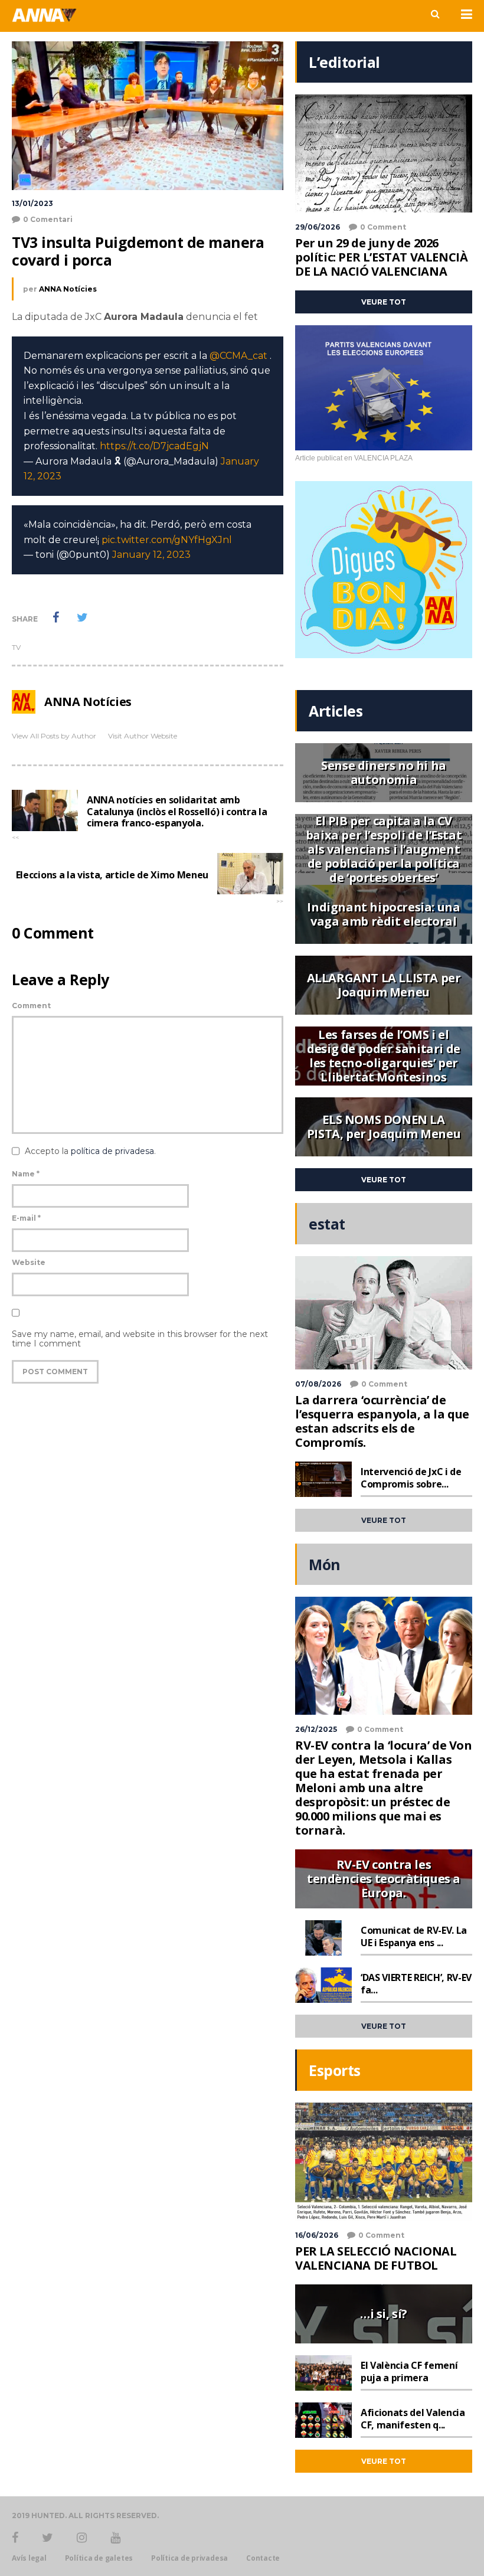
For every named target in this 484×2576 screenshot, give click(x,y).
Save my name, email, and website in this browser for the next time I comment (140, 1339)
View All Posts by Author (54, 736)
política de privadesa (112, 1151)
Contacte (263, 2558)
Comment (31, 1006)
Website (29, 1262)
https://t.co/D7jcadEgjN (154, 446)
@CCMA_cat (238, 356)
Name (26, 1174)
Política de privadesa (189, 2558)
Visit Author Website (143, 736)
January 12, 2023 (151, 555)
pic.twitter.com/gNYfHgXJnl (167, 540)
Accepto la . (90, 1151)
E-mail (26, 1218)
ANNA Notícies (68, 289)
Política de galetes (99, 2558)
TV (16, 647)
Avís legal (29, 2558)
